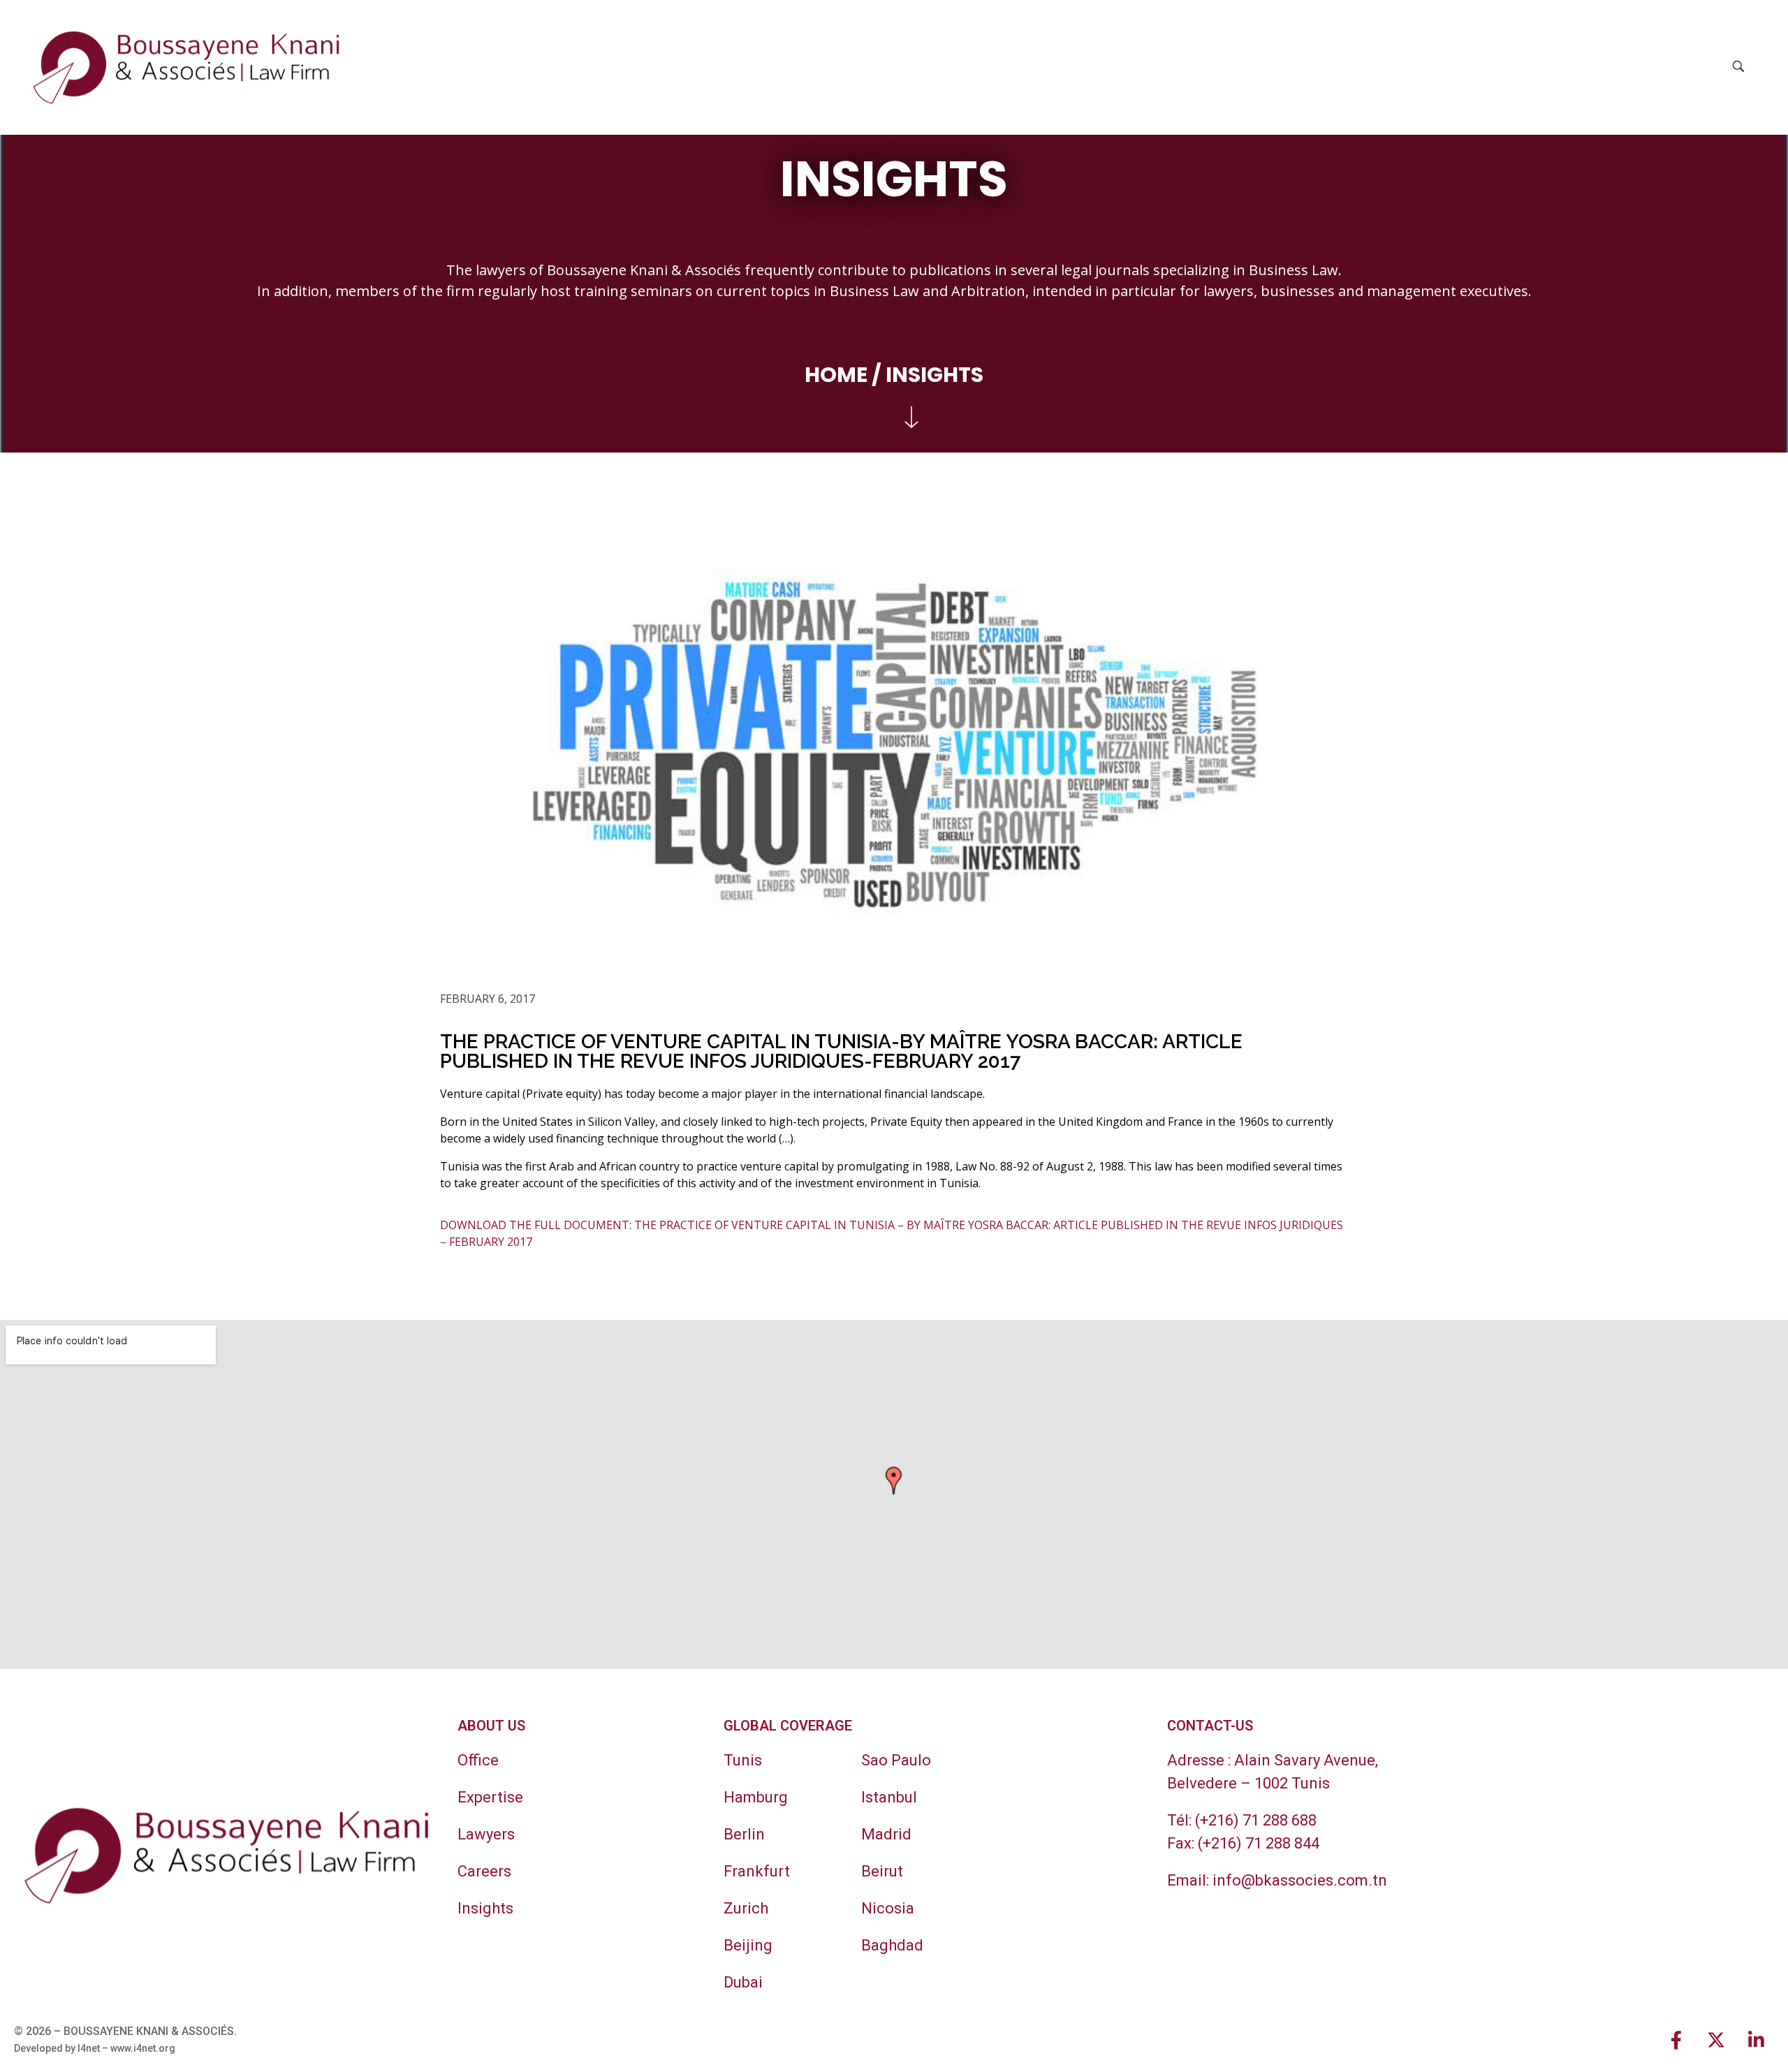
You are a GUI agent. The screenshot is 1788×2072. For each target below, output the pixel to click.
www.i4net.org (143, 2048)
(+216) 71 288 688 (1256, 1820)
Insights (485, 1908)
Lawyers (486, 1834)
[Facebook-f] (1676, 2040)
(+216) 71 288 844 (1259, 1843)
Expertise (490, 1797)
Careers (484, 1871)
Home (836, 375)
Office (478, 1760)
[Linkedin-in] (1756, 2040)
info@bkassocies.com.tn (1300, 1880)
